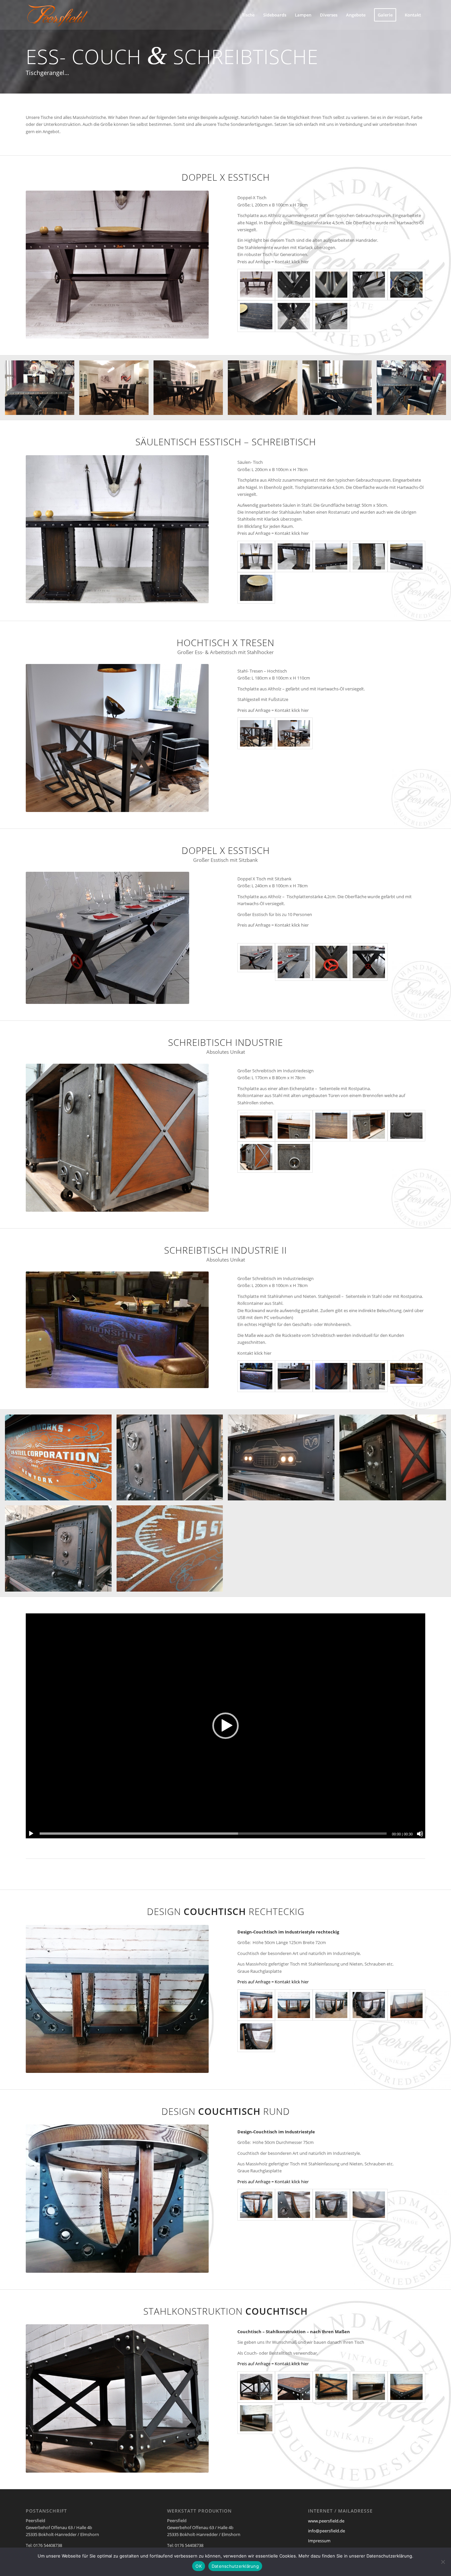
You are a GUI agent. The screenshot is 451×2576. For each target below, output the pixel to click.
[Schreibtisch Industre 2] (331, 1376)
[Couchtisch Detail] (294, 2387)
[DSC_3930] (369, 1376)
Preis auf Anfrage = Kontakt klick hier (273, 1982)
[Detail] (331, 556)
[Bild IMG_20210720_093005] (172, 1460)
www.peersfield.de (326, 2521)
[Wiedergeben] (31, 1834)
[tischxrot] (256, 962)
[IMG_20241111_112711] (331, 2205)
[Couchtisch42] (406, 2005)
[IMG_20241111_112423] (294, 2205)
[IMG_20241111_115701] (369, 2005)
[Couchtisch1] (256, 2205)
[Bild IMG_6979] (116, 390)
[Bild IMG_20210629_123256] (172, 1551)
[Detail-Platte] (256, 588)
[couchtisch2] (406, 2387)
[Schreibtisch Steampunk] (294, 1157)
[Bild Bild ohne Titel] (395, 1460)
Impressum (319, 2541)
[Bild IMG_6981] (265, 390)
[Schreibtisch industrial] (294, 1126)
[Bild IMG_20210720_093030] (61, 1551)
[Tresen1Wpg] (294, 733)
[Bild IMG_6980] (191, 390)
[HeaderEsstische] (369, 285)
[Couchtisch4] (294, 2005)
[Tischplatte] (256, 316)
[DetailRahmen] (406, 556)
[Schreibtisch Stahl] (406, 1126)
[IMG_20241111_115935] (256, 2036)
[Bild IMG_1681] (42, 390)
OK (199, 2566)
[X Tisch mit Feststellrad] (294, 285)
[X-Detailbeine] (331, 316)
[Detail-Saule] (369, 556)
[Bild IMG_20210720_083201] (61, 1460)
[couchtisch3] (369, 2387)
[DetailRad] (406, 285)
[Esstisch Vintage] (256, 285)
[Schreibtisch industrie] (256, 1376)
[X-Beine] (294, 316)
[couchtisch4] (331, 2387)
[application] (225, 1726)
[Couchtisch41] (256, 2005)
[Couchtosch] (256, 2418)
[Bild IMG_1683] (414, 390)
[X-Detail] (331, 285)
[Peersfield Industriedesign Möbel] (57, 15)
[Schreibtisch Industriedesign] (256, 1126)
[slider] (213, 1834)
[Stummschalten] (420, 1834)
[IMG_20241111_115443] (331, 2005)
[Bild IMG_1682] (340, 390)
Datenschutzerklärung (235, 2566)
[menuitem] (248, 15)
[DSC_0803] (331, 962)
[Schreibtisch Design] (369, 1126)
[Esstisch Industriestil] (256, 556)
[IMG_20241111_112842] (369, 2205)
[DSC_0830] (369, 962)
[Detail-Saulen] (294, 556)
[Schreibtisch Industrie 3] (406, 1376)
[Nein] (443, 2562)
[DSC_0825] (294, 962)
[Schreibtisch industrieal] (294, 1376)
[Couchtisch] (256, 2387)
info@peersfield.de (327, 2531)
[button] (225, 1726)
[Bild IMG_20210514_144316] (284, 1460)
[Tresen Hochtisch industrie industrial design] (256, 733)
